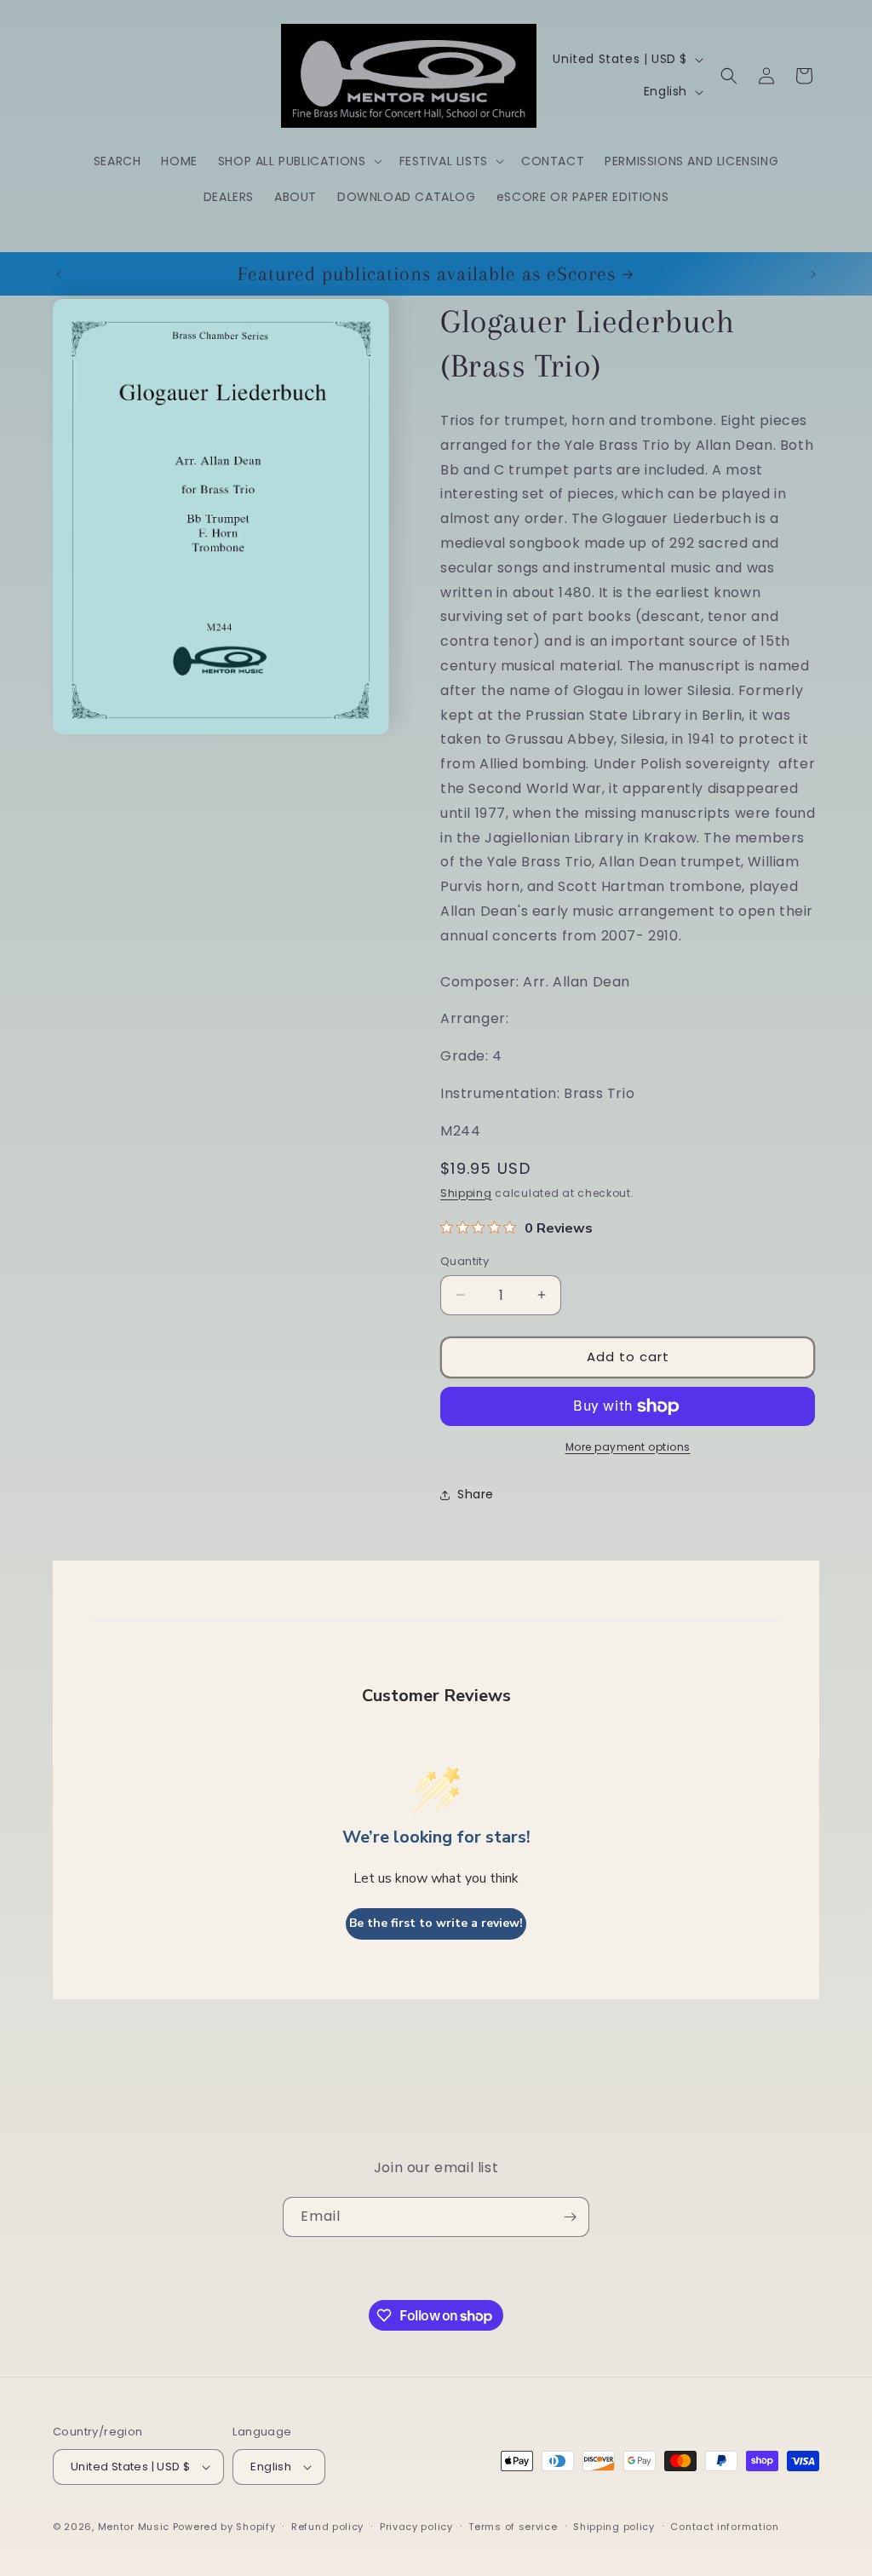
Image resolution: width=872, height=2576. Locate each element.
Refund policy (327, 2527)
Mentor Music (134, 2527)
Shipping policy (614, 2527)
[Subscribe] (570, 2217)
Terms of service (513, 2527)
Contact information (724, 2527)
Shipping (466, 1193)
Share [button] (476, 1494)
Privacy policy (416, 2527)
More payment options (628, 1447)
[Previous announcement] (59, 274)
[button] (298, 161)
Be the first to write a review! (436, 1923)
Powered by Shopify (224, 2527)
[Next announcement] (813, 274)
